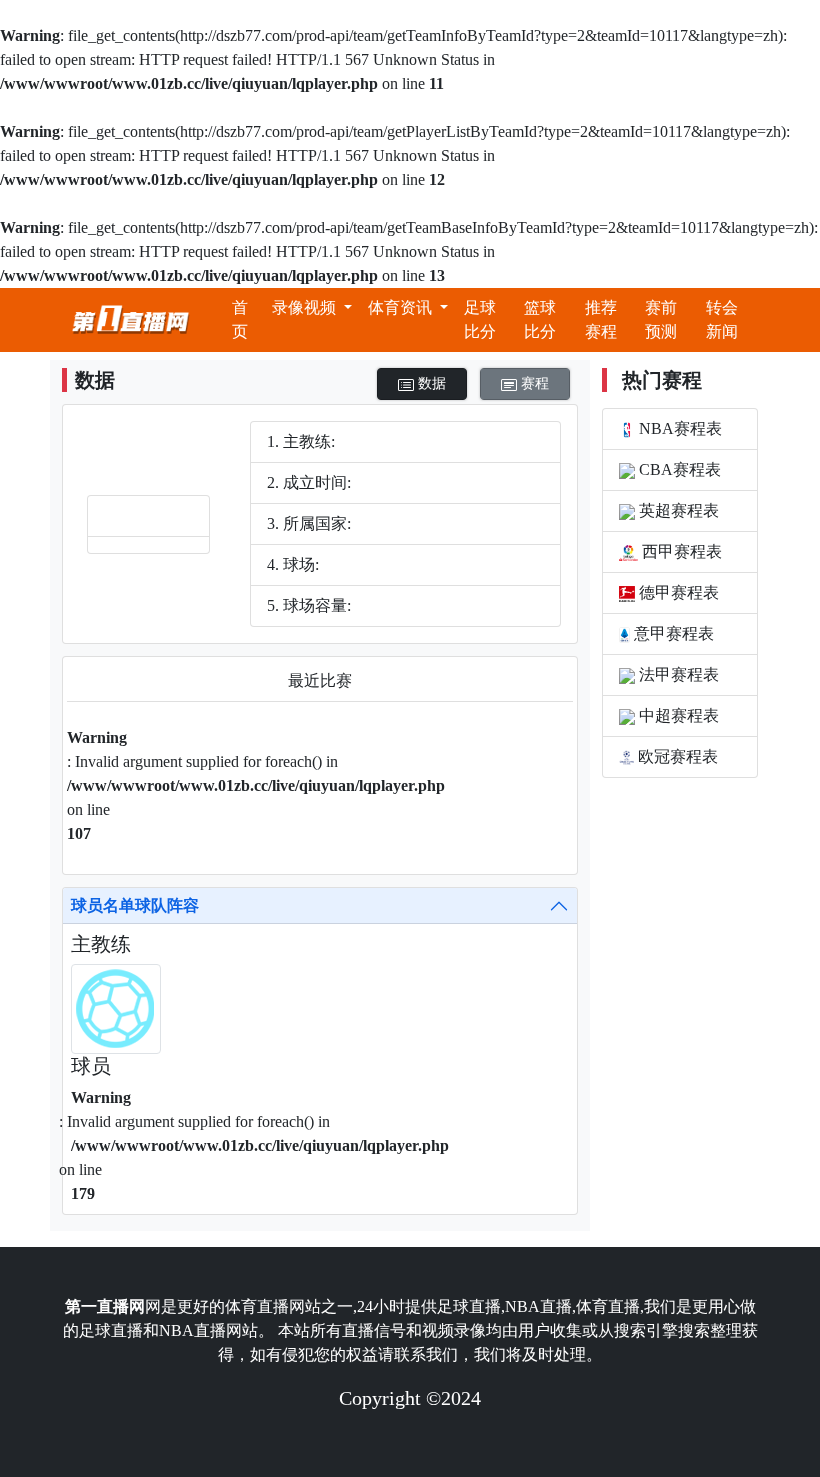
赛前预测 (661, 319)
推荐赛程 (601, 319)
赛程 (533, 383)
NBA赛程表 (678, 428)
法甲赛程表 (677, 674)
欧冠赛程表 (676, 756)
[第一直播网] (130, 320)
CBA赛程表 (678, 469)
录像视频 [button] (306, 307)
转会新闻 (722, 319)
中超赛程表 (677, 715)
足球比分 (480, 319)
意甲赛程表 (672, 633)
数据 (430, 383)
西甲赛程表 (680, 551)
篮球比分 (540, 319)
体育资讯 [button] (402, 307)
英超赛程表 (677, 510)
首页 (240, 319)
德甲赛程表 (677, 592)
